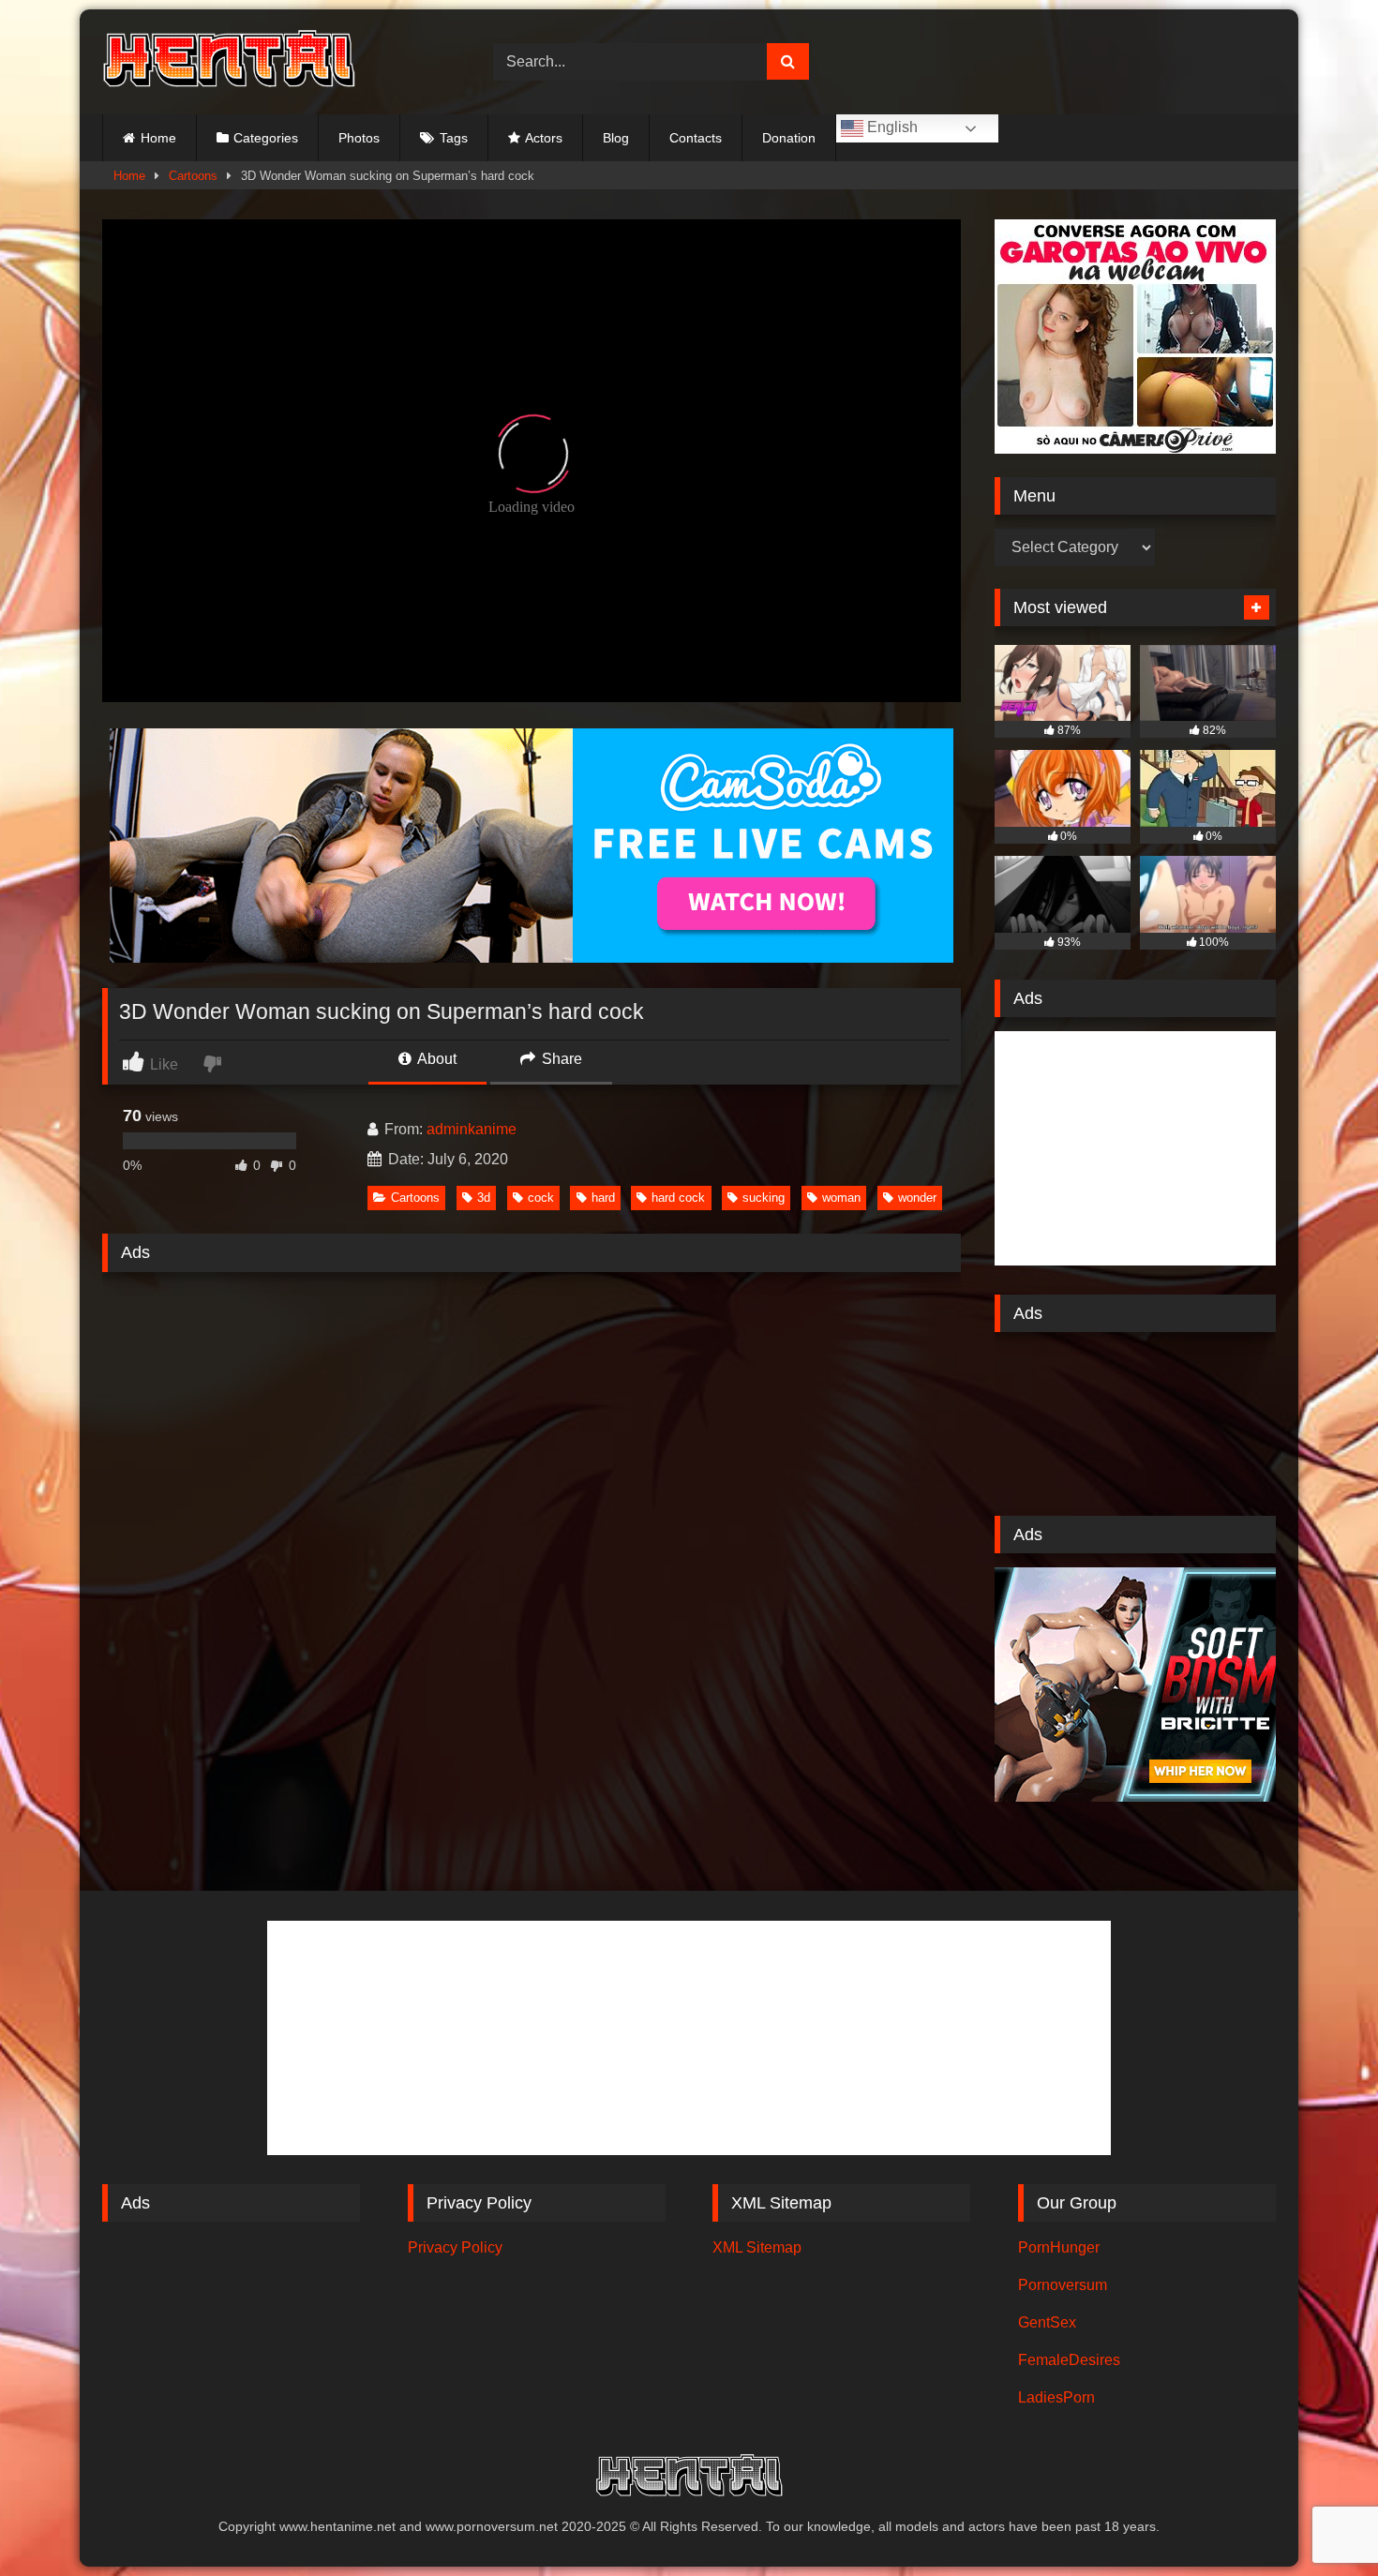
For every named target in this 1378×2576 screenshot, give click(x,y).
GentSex (1047, 2322)
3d (484, 1198)
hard (603, 1198)
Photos (359, 138)
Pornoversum (1063, 2285)
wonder (917, 1198)
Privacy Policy (455, 2247)
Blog (616, 138)
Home (158, 138)
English (891, 127)
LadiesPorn (1056, 2397)
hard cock (678, 1198)
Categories (266, 138)
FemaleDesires (1069, 2360)
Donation (789, 138)
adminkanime (472, 1129)
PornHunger (1059, 2247)
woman (841, 1198)
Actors (544, 138)
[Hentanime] (229, 62)
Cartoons (193, 176)
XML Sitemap (757, 2247)
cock (541, 1198)
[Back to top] (1320, 2520)
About (435, 1059)
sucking (764, 1198)
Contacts (696, 138)
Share (560, 1059)
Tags (454, 138)
